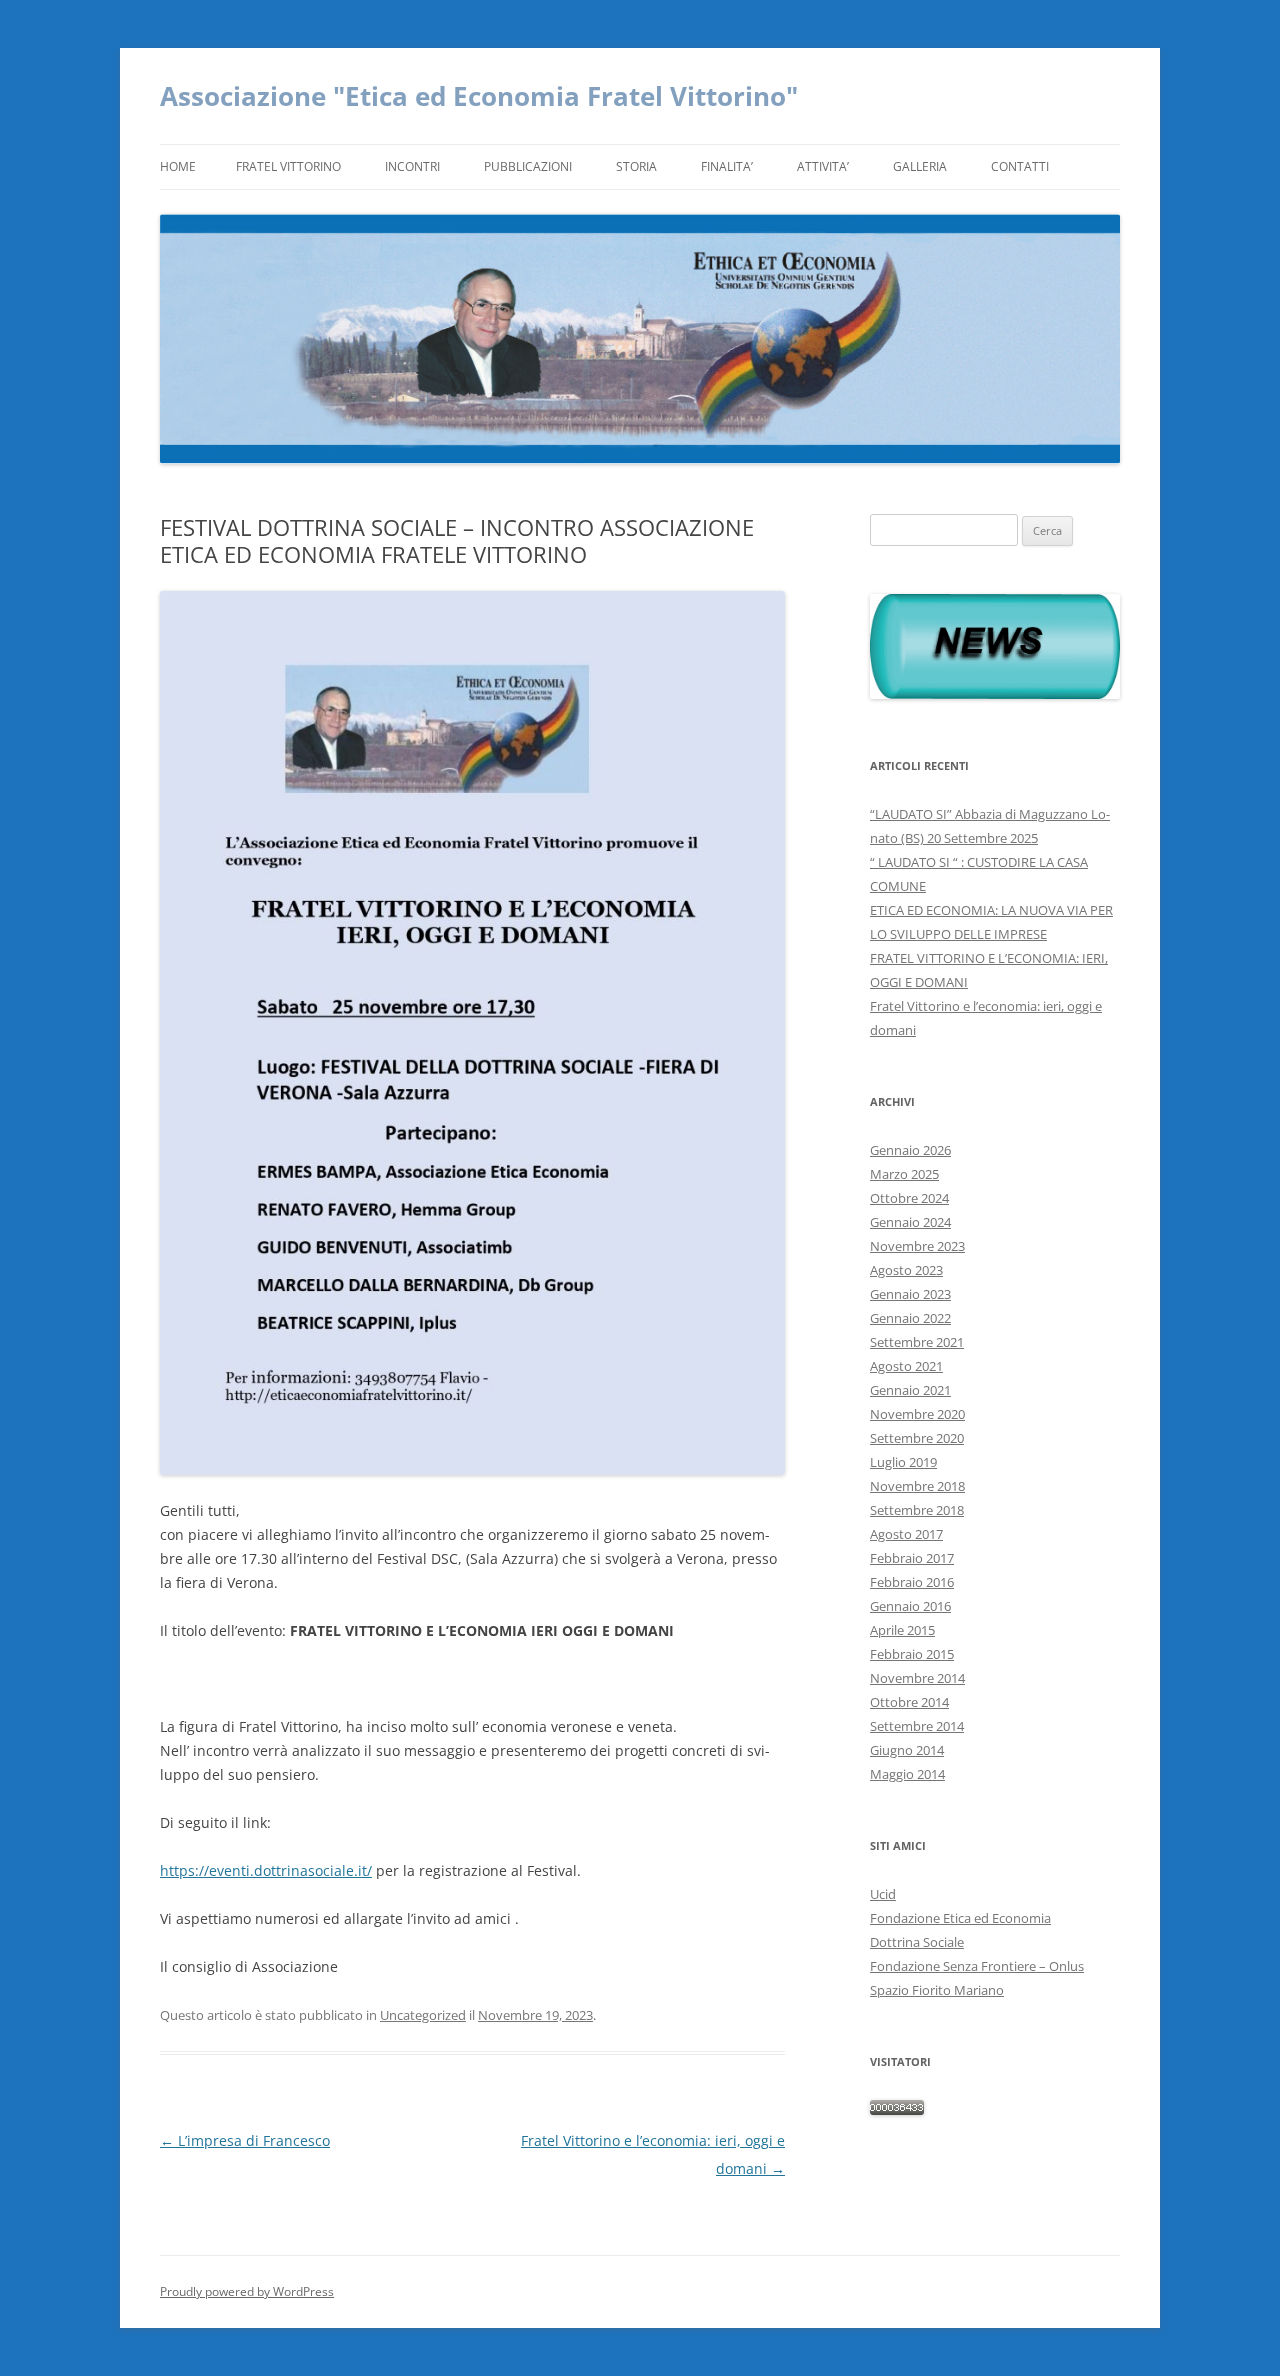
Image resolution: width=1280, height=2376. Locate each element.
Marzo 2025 (904, 1174)
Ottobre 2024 (909, 1198)
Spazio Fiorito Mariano (937, 1990)
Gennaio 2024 (910, 1222)
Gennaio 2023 (910, 1294)
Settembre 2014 (917, 1726)
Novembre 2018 (917, 1486)
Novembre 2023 (917, 1246)
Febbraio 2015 (912, 1654)
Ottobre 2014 (909, 1702)
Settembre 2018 (917, 1510)
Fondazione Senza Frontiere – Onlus (977, 1966)
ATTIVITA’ (823, 166)
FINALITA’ (727, 166)
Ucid (883, 1894)
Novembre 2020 (917, 1414)
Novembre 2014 (917, 1678)
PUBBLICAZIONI (528, 166)
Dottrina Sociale (917, 1942)
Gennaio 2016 (910, 1606)
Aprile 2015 (902, 1630)
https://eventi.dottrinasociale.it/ (266, 1870)
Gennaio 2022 (910, 1318)
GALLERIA (920, 166)
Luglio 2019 (903, 1462)
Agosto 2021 (906, 1366)
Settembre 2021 (917, 1342)
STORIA (636, 166)
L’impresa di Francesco (245, 2140)
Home (178, 166)
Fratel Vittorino (288, 166)
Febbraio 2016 (912, 1582)
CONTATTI (1020, 166)
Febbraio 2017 (912, 1558)
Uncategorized (423, 2015)
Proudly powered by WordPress (247, 2291)
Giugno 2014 (907, 1750)
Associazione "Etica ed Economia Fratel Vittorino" (479, 96)
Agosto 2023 (906, 1270)
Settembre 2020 (917, 1438)
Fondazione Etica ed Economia (960, 1918)
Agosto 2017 (906, 1534)
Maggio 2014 (907, 1774)
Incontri (412, 166)
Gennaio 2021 (910, 1390)
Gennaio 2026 (910, 1150)
